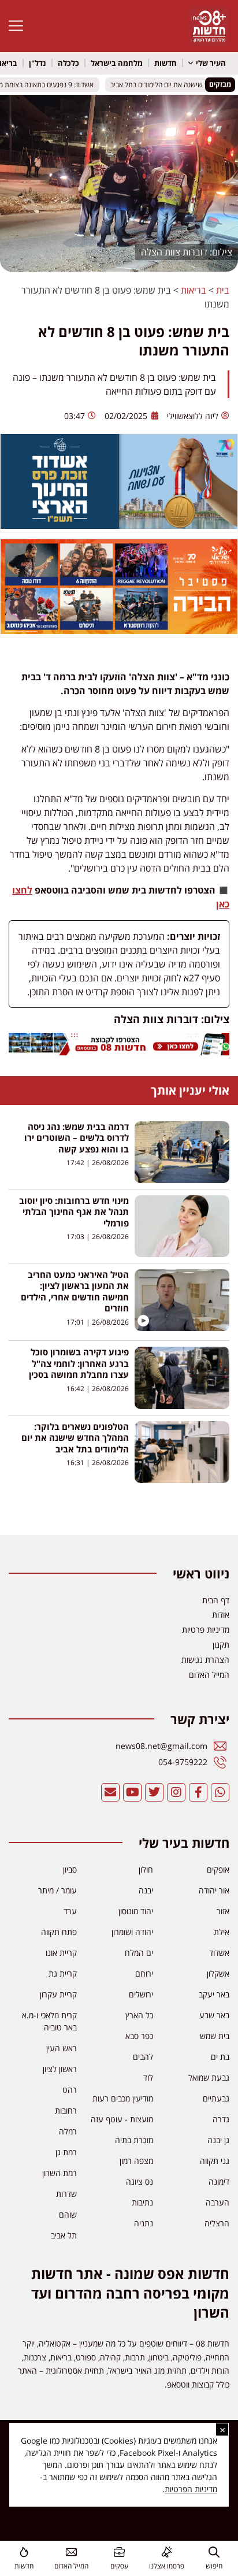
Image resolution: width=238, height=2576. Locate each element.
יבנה (146, 1890)
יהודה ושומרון (132, 1932)
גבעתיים (216, 2098)
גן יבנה (218, 2140)
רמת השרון (59, 2173)
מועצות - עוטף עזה (122, 2119)
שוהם (68, 2214)
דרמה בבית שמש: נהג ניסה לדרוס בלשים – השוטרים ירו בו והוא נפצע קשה (77, 1138)
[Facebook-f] (198, 1792)
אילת (222, 1932)
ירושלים (141, 1994)
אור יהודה (214, 1890)
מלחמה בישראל (117, 63)
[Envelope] (110, 1792)
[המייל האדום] (71, 2552)
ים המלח (139, 1953)
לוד (148, 2078)
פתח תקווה (59, 1932)
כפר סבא (139, 2036)
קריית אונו (61, 1953)
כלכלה (68, 63)
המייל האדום (71, 2566)
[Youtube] (132, 1792)
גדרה (221, 2119)
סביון (70, 1869)
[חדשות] (24, 2552)
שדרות (66, 2194)
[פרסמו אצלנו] (167, 2552)
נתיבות (142, 2202)
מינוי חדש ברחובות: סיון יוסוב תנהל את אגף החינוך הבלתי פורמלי (74, 1212)
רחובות (66, 2110)
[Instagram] (176, 1792)
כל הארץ (139, 2015)
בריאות (194, 290)
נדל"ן (38, 63)
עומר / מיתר (57, 1890)
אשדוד (219, 1953)
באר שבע (214, 2015)
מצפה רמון (136, 2161)
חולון (146, 1869)
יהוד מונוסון (136, 1911)
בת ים (220, 2057)
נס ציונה (140, 2182)
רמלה (68, 2131)
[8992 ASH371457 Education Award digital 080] (119, 525)
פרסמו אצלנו (167, 2566)
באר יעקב (214, 1994)
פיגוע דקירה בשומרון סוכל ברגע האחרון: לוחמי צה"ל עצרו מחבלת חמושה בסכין (79, 1363)
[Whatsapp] (220, 1792)
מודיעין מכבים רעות (123, 2098)
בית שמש (215, 2036)
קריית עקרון (58, 1994)
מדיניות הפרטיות (191, 2489)
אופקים (218, 1869)
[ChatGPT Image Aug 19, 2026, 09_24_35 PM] (119, 1052)
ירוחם (144, 1973)
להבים (143, 2057)
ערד (70, 1911)
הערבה (217, 2202)
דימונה (219, 2182)
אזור (223, 1911)
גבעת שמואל (209, 2078)
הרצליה (217, 2223)
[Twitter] (154, 1792)
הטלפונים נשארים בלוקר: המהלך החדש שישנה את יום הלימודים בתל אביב (75, 1438)
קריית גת (63, 1973)
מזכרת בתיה (134, 2140)
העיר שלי (211, 63)
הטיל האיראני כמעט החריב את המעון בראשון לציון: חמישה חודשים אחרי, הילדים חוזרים (75, 1291)
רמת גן (66, 2152)
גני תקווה (215, 2161)
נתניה (144, 2223)
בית (223, 290)
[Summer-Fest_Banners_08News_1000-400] (119, 631)
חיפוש (214, 2566)
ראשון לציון (60, 2069)
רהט (70, 2090)
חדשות (166, 63)
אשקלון (218, 1973)
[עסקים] (119, 2552)
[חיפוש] (214, 2552)
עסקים (119, 2566)
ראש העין (62, 2048)
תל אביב (64, 2235)
